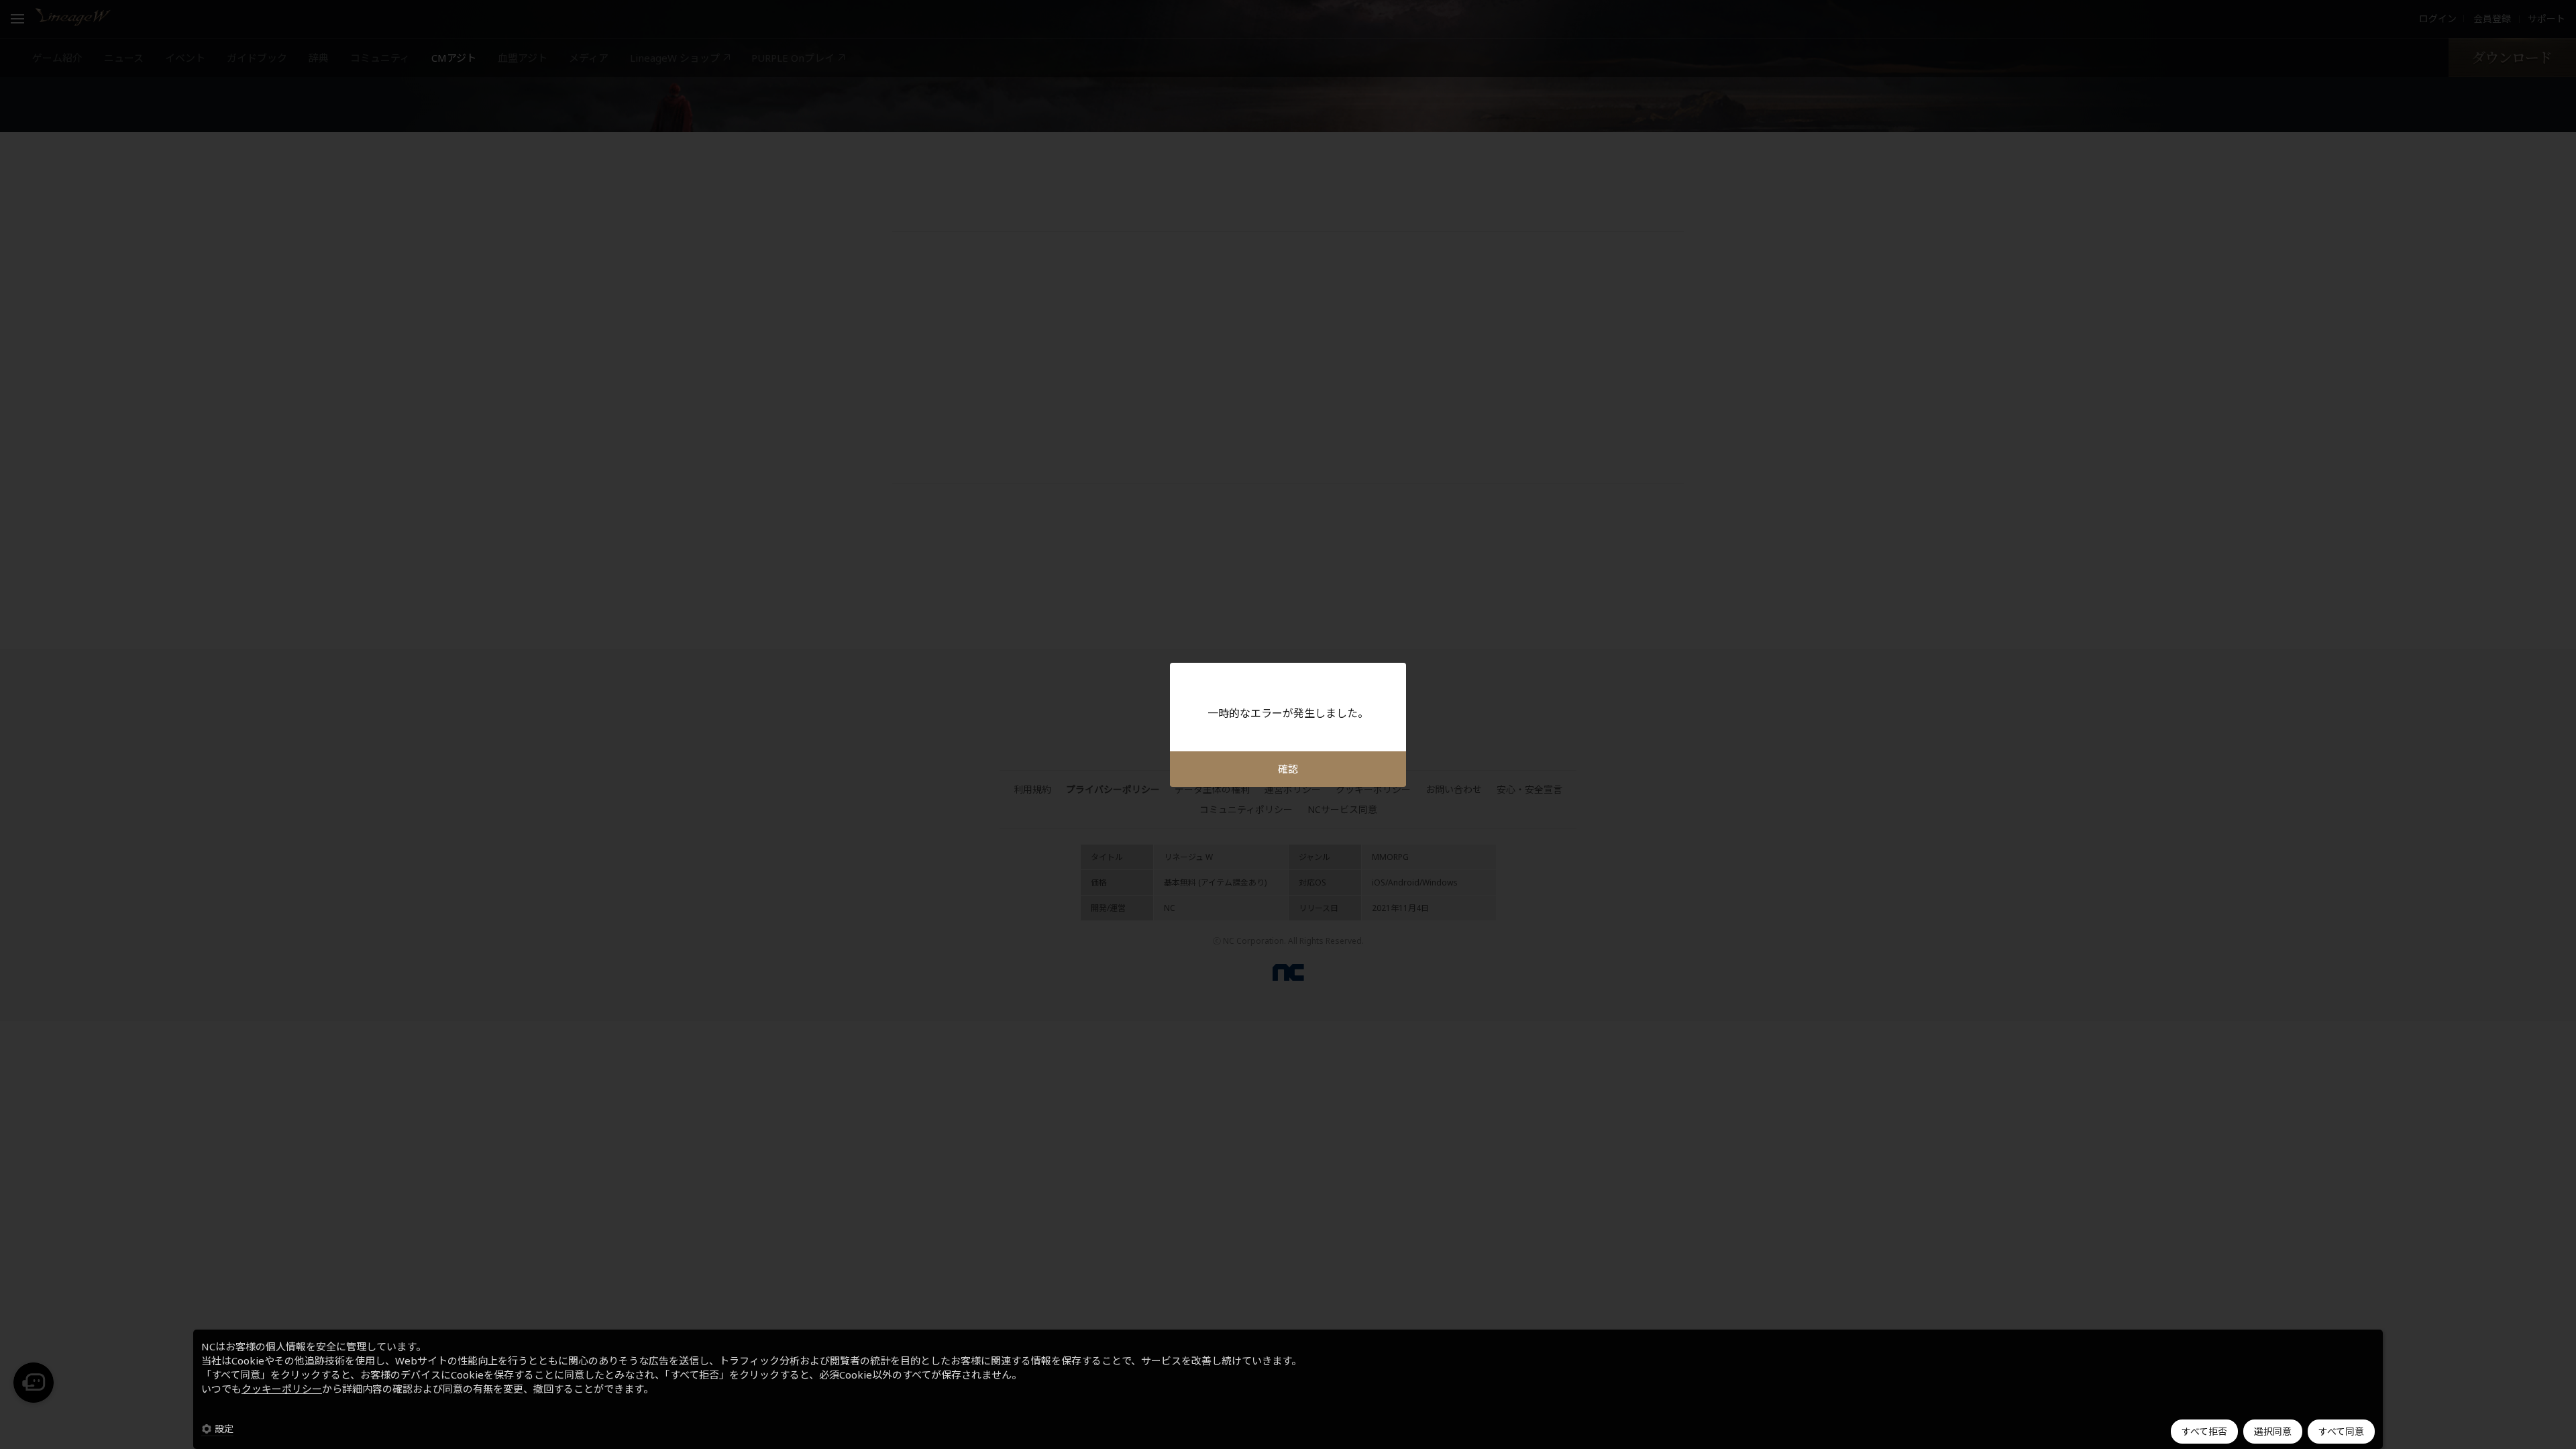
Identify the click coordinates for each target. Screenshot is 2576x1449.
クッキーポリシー (282, 1389)
